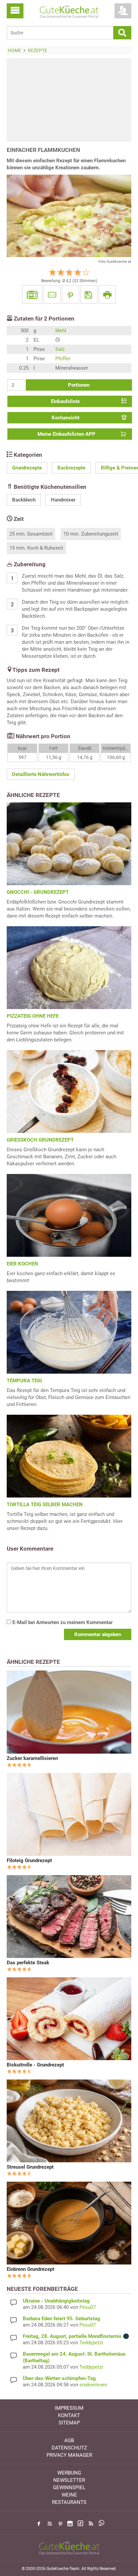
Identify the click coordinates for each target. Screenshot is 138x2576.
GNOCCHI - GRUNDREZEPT (38, 892)
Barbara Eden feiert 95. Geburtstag (61, 2319)
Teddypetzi (91, 2343)
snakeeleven (93, 2385)
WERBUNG (69, 2473)
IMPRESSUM (69, 2408)
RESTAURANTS (69, 2502)
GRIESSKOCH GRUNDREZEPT (40, 1140)
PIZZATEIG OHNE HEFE (33, 1016)
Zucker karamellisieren (32, 1758)
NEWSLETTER (69, 2480)
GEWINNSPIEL (69, 2488)
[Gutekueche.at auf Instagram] (70, 2524)
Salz (60, 349)
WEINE (69, 2495)
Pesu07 (88, 2307)
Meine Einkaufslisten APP (66, 434)
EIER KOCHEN (22, 1264)
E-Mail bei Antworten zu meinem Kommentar (62, 1622)
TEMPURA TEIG (24, 1381)
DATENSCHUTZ (69, 2448)
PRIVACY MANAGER (69, 2455)
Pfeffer (63, 359)
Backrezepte (71, 468)
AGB (69, 2440)
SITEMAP (69, 2423)
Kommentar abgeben (98, 1634)
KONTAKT (69, 2415)
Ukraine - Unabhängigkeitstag (56, 2301)
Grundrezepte (27, 468)
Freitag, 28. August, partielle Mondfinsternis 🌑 (76, 2336)
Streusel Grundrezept (30, 2167)
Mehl (61, 331)
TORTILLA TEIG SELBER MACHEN (45, 1505)
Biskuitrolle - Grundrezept (35, 2065)
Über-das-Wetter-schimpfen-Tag (59, 2378)
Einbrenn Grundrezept (30, 2269)
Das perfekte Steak (28, 1963)
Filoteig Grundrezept (29, 1860)
